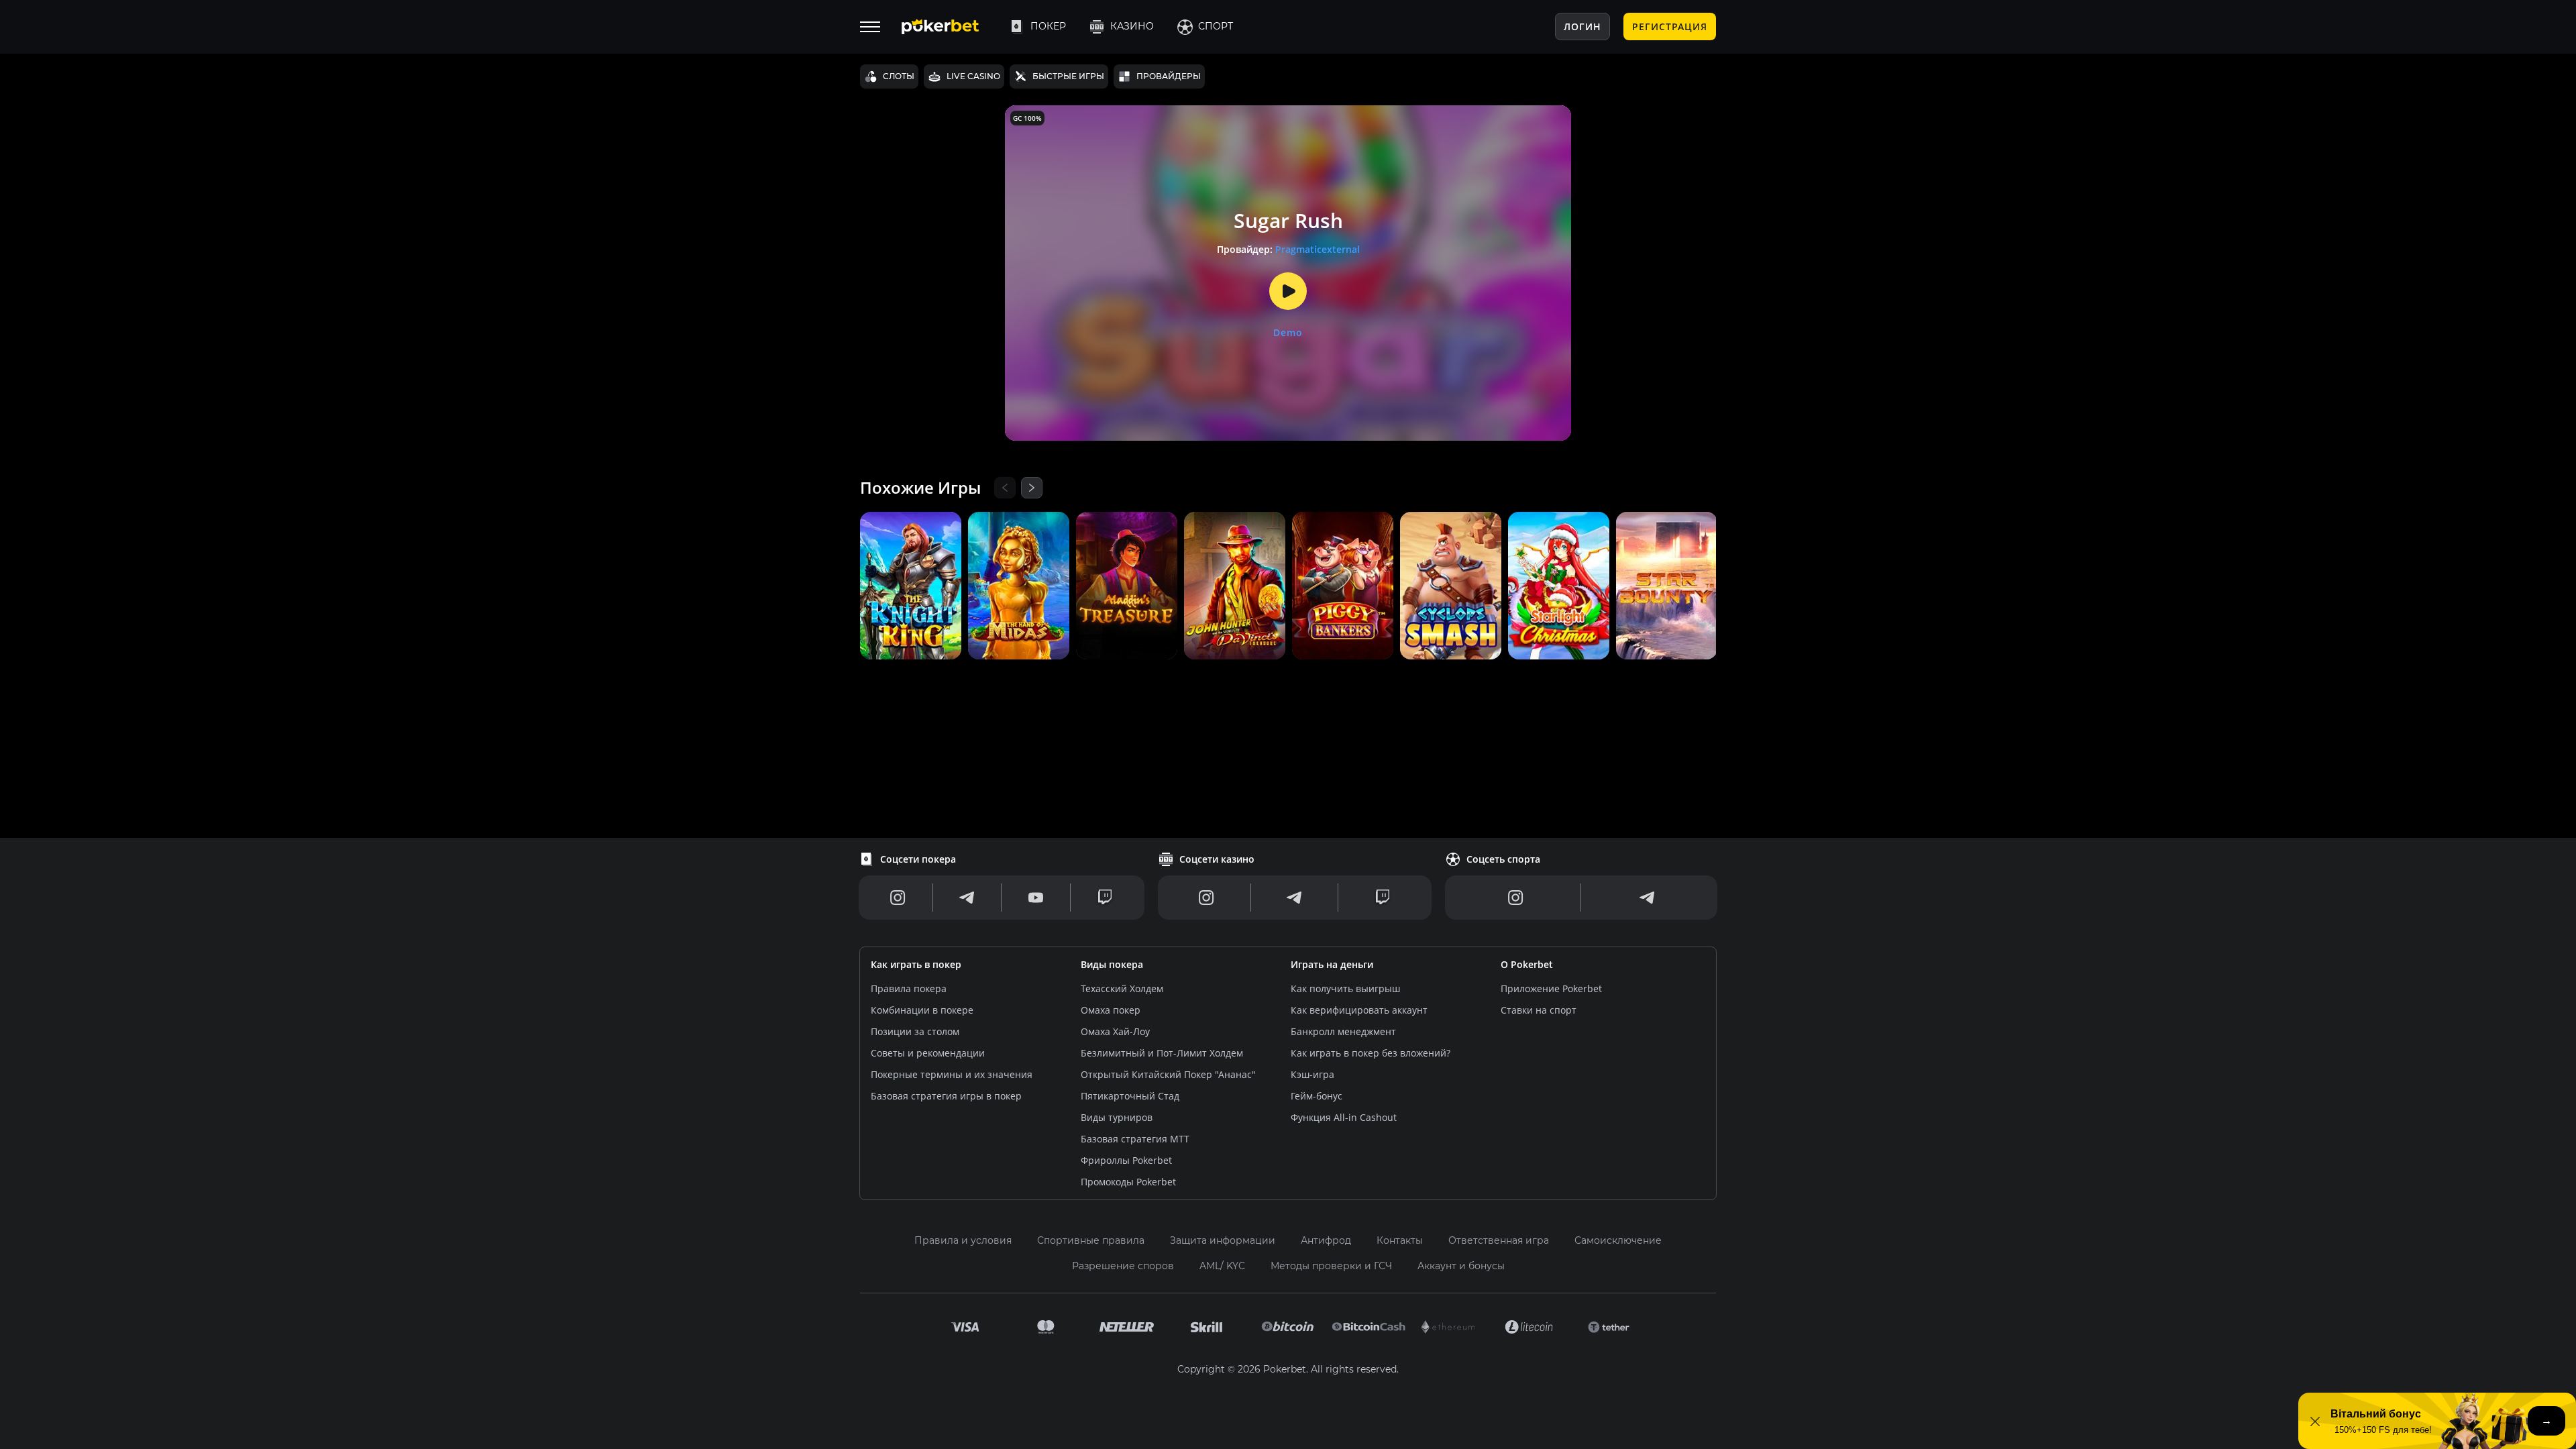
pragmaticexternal (1318, 249)
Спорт (1216, 26)
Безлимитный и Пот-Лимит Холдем (1162, 1053)
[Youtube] (1036, 898)
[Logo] (951, 27)
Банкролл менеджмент (1343, 1031)
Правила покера (909, 988)
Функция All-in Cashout (1344, 1117)
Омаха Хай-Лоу (1115, 1031)
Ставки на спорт (1539, 1010)
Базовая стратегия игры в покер (946, 1096)
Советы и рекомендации (928, 1053)
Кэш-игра (1312, 1074)
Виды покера (1112, 964)
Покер (1048, 26)
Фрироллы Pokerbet (1126, 1160)
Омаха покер (1111, 1010)
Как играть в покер (916, 964)
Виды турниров (1117, 1117)
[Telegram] (967, 898)
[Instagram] (898, 898)
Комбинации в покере (922, 1010)
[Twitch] (1105, 898)
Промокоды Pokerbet (1128, 1182)
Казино (1132, 26)
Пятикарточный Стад (1130, 1096)
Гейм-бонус (1317, 1096)
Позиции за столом (915, 1031)
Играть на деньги (1332, 964)
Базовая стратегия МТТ (1135, 1139)
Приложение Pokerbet (1551, 988)
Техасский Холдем (1122, 988)
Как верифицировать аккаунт (1359, 1010)
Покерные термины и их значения (952, 1074)
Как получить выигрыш (1345, 988)
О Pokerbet (1527, 964)
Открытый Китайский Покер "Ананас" (1168, 1074)
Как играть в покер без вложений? (1371, 1053)
